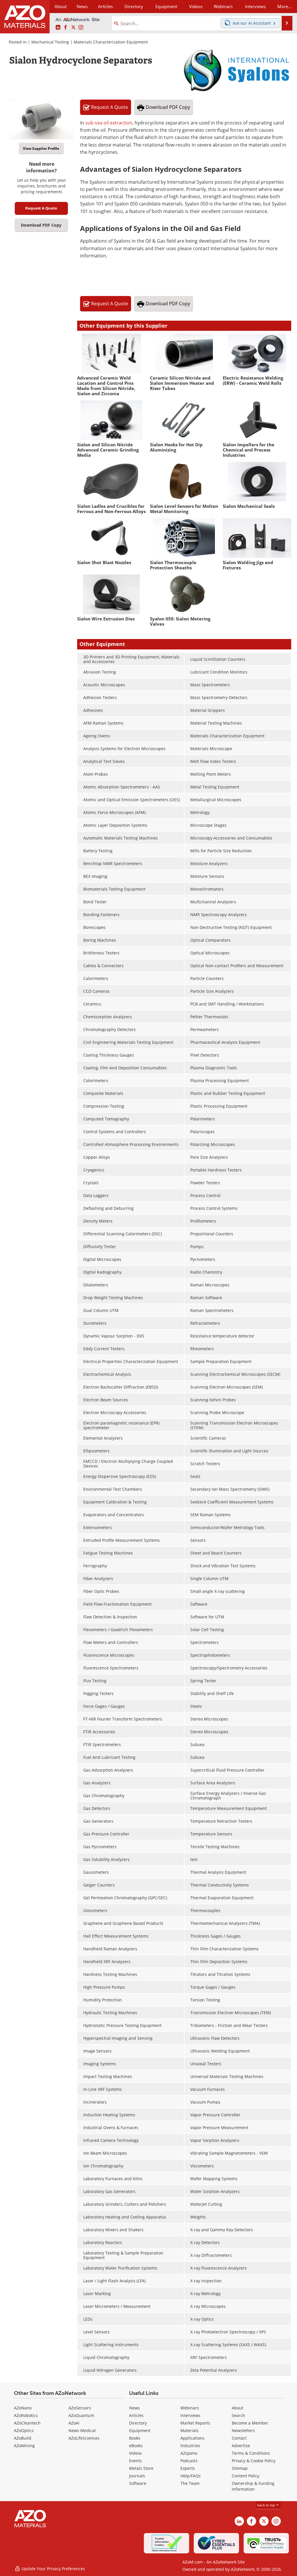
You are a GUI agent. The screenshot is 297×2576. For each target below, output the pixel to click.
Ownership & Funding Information (253, 2486)
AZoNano (23, 2408)
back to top (267, 2505)
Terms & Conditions (251, 2453)
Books (135, 2438)
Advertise (241, 2446)
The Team (190, 2483)
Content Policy (246, 2476)
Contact (239, 2438)
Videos (135, 2453)
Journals (137, 2476)
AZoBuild (23, 2438)
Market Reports (195, 2423)
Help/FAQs (191, 2476)
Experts (188, 2468)
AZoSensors (80, 2408)
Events (135, 2461)
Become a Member (250, 2423)
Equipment (140, 2430)
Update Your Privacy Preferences (53, 2569)
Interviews (190, 2415)
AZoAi (74, 2423)
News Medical (82, 2430)
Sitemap (240, 2468)
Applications (192, 2438)
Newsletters (243, 2430)
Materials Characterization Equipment (111, 42)
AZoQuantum (81, 2415)
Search (238, 2415)
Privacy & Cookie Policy (254, 2461)
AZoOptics (24, 2430)
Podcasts (189, 2461)
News (134, 2408)
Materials (190, 2430)
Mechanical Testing (50, 42)
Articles (136, 2415)
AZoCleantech (27, 2423)
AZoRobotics (26, 2415)
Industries (190, 2446)
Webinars (190, 2408)
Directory (134, 6)
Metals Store (141, 2468)
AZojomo (189, 2453)
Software (138, 2483)
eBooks (136, 2446)
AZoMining (24, 2446)
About (238, 2408)
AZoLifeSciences (84, 2438)
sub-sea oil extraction (109, 123)
